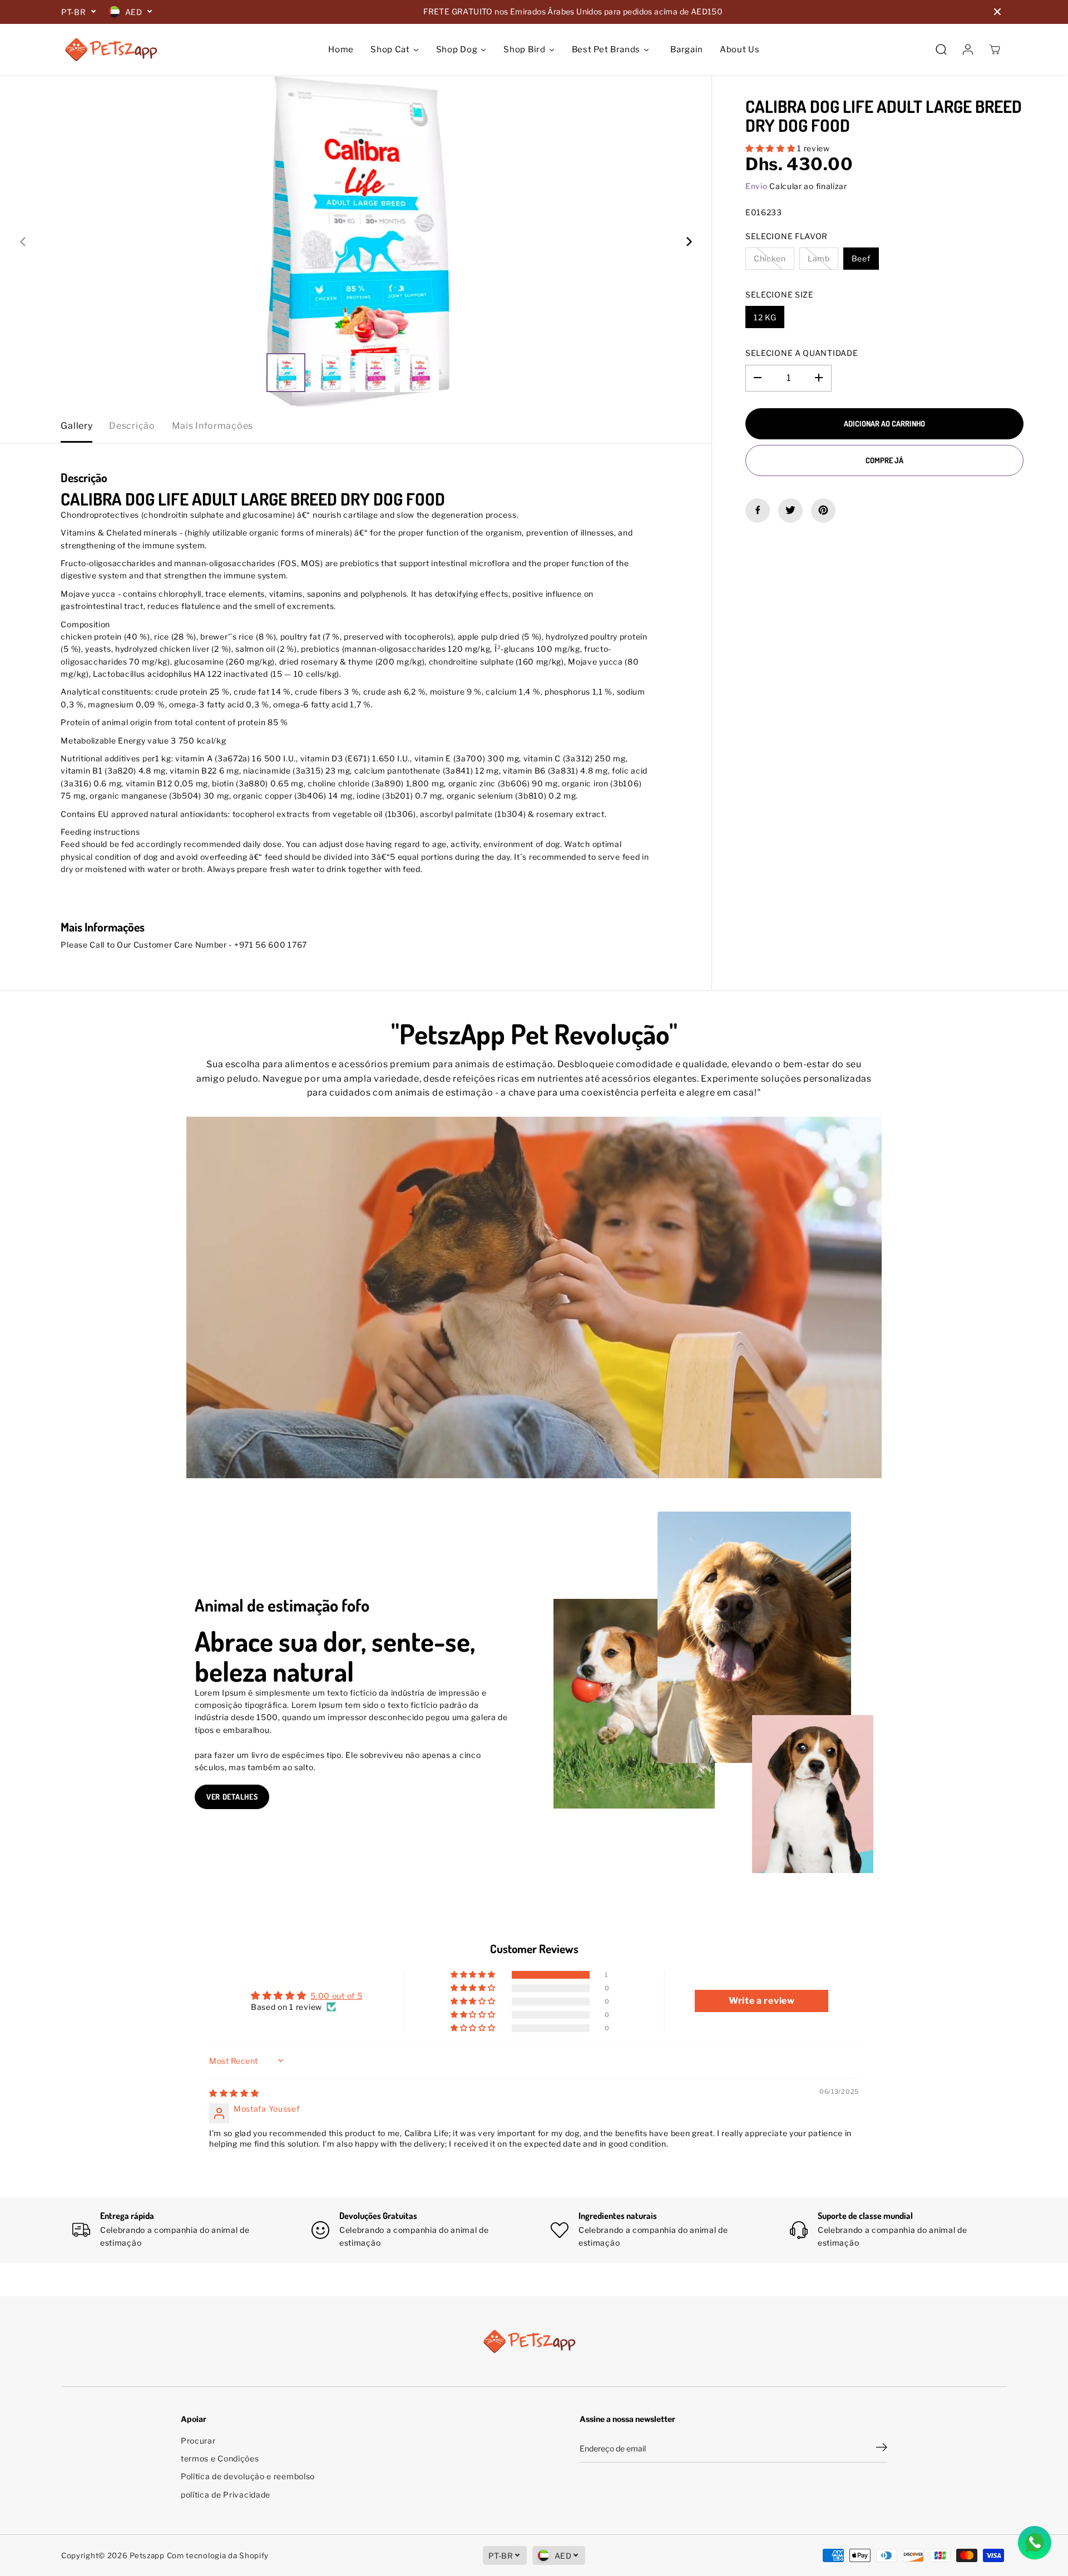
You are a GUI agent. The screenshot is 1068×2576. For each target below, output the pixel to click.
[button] (771, 148)
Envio (756, 185)
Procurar (198, 2441)
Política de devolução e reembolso (248, 2476)
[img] (234, 2093)
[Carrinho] (995, 49)
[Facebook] (758, 510)
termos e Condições (220, 2458)
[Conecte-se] (968, 49)
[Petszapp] (111, 49)
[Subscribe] (882, 2449)
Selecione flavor (787, 236)
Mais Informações (212, 426)
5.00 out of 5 (336, 1996)
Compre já (884, 460)
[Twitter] (790, 510)
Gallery (76, 426)
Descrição (132, 426)
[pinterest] (823, 510)
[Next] (688, 242)
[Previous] (23, 242)
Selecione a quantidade (802, 353)
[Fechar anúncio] (997, 12)
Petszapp (147, 2555)
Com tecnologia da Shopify (218, 2555)
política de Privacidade (226, 2495)
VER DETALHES (232, 1797)
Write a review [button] (762, 2001)
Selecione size (780, 294)
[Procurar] (941, 49)
